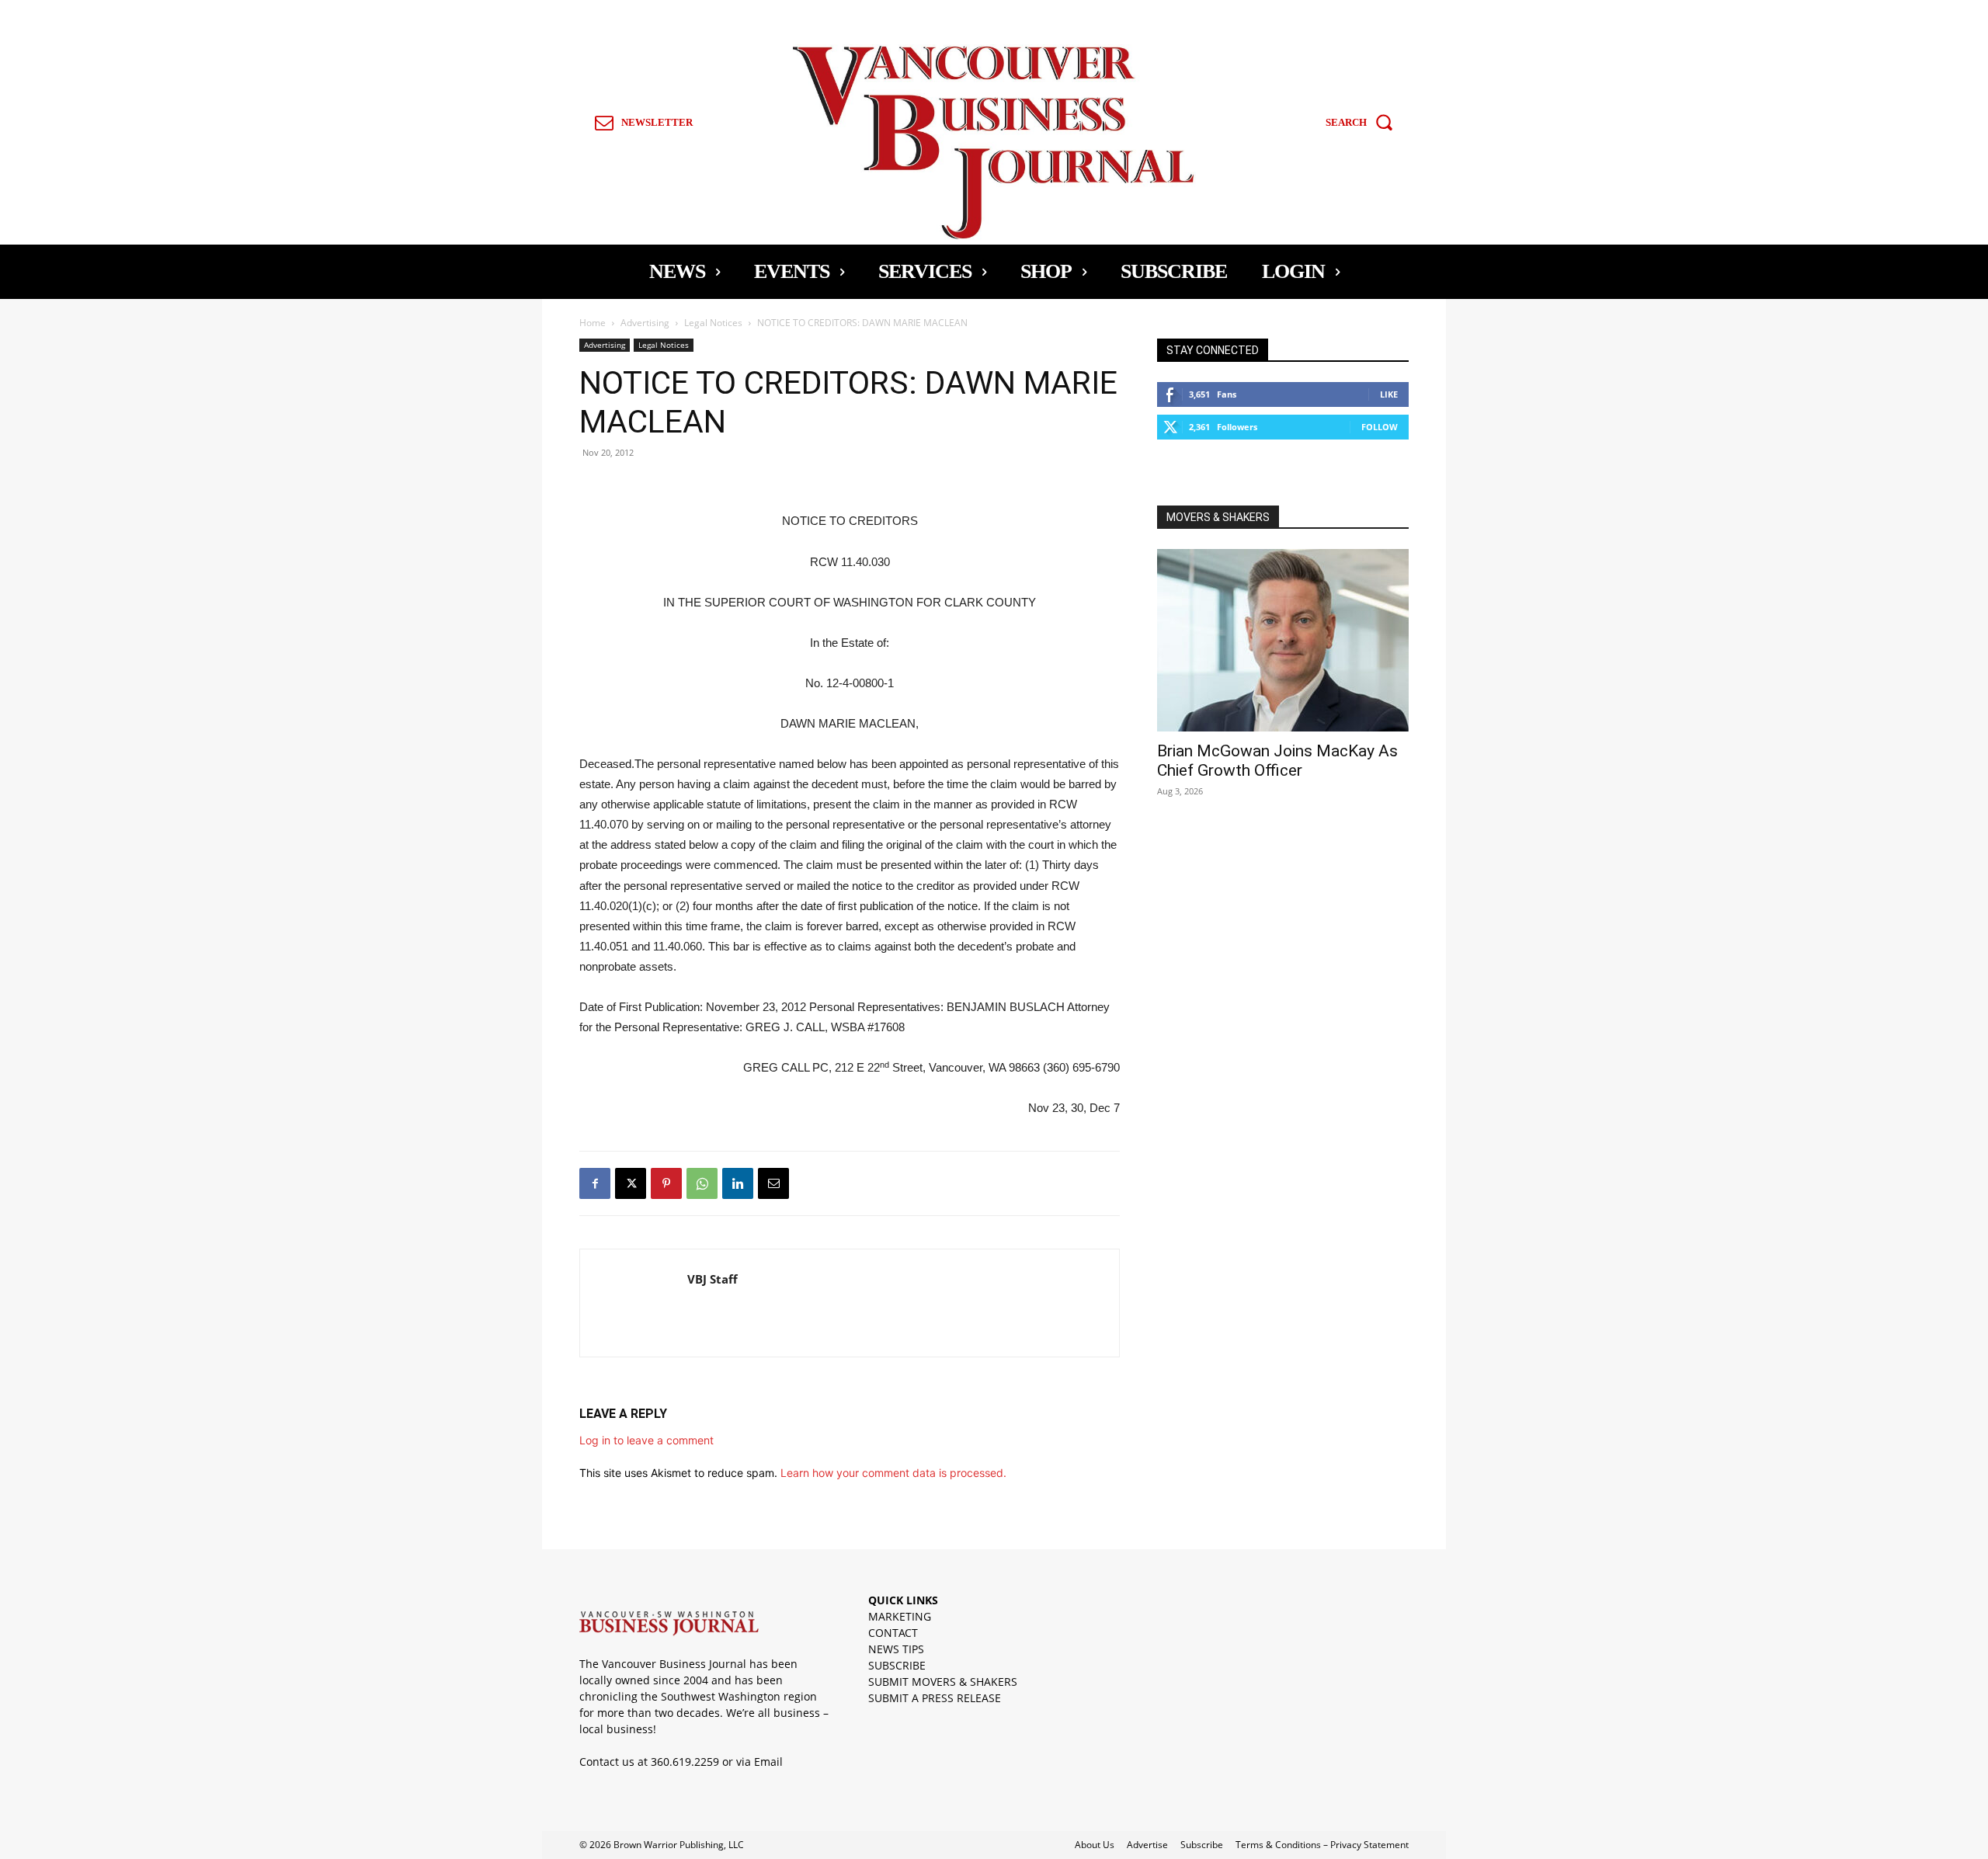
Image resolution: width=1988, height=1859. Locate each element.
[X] (631, 1183)
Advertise (1147, 1845)
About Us (1095, 1845)
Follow (1380, 427)
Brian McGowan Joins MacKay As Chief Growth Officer (1277, 761)
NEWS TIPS (896, 1649)
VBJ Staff (712, 1279)
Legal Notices (713, 323)
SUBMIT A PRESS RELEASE (935, 1698)
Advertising (645, 323)
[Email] (773, 1183)
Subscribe (1202, 1845)
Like (1389, 394)
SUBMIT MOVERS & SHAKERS (943, 1682)
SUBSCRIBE (897, 1665)
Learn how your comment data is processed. (893, 1473)
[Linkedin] (738, 1183)
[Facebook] (595, 1183)
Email (768, 1762)
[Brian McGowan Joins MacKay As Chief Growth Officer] (1283, 640)
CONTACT (893, 1633)
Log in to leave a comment (646, 1440)
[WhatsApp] (702, 1183)
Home (593, 323)
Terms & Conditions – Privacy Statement (1322, 1845)
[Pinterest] (666, 1183)
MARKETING (900, 1616)
